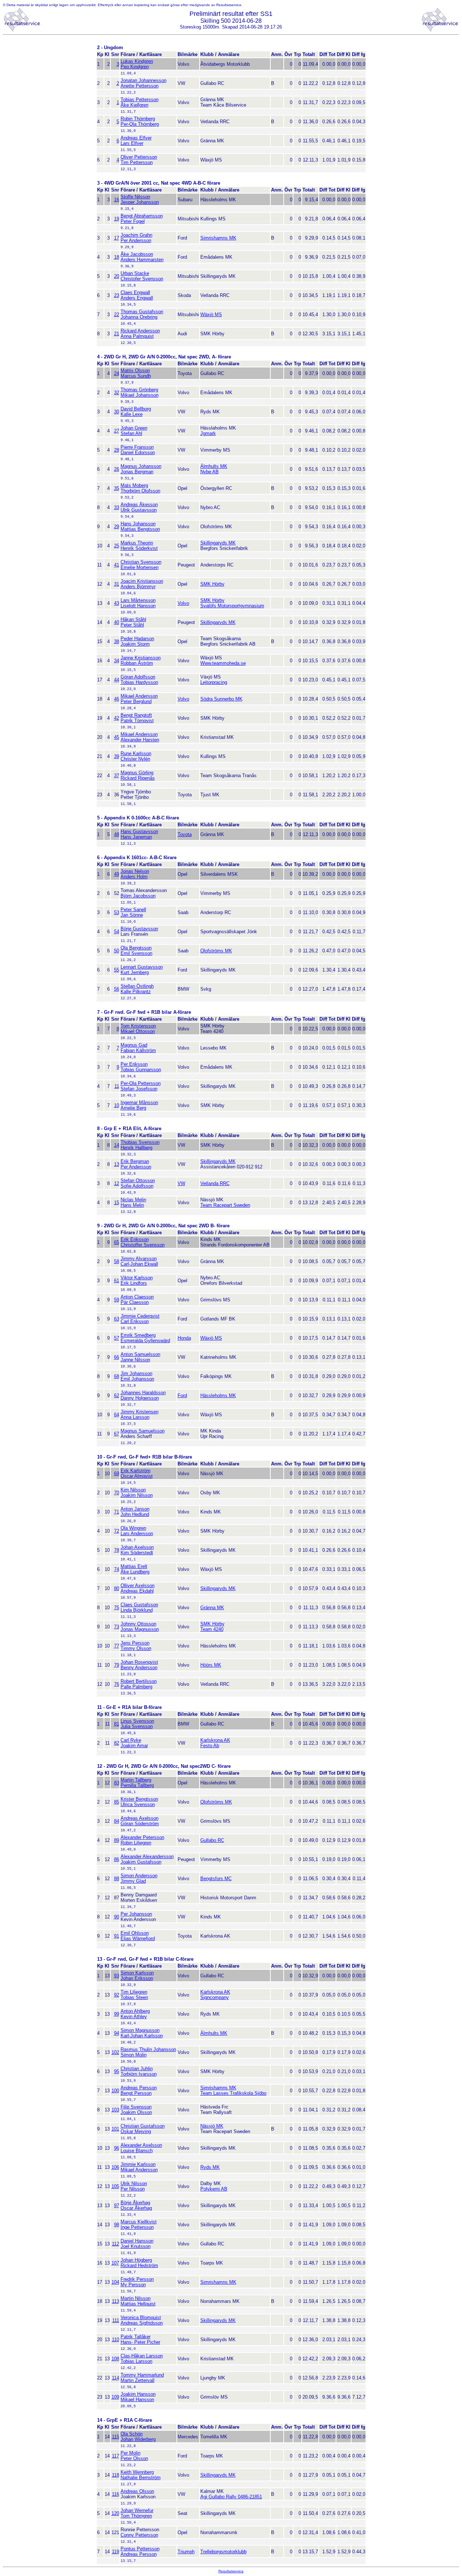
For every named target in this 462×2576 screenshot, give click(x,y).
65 (117, 1242)
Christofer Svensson (142, 279)
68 (117, 1376)
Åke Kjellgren (134, 105)
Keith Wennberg (137, 2472)
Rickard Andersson (140, 331)
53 (117, 912)
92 (117, 1995)
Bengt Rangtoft (136, 715)
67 (117, 1434)
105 (115, 2186)
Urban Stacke (135, 273)
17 (117, 238)
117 (115, 2456)
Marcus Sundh (136, 376)
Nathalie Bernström (141, 2478)
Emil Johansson (137, 1379)
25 (117, 546)
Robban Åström (137, 663)
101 (115, 2129)
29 (117, 527)
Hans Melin (132, 1205)
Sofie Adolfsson (137, 1186)
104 (115, 2282)
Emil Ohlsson (135, 1933)
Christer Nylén (135, 759)
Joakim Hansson (138, 2394)
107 (115, 2263)
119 (115, 2552)
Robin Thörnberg (138, 119)
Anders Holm (134, 877)
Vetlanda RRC (215, 1183)
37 (117, 776)
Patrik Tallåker (136, 2337)
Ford (182, 1395)
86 (117, 1859)
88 (117, 1879)
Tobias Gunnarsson (141, 1070)
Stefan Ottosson (138, 1181)
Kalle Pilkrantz (136, 992)
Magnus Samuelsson (143, 1431)
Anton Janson (135, 1509)
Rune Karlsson (136, 753)
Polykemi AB (214, 2189)
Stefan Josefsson (139, 1089)
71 (117, 1512)
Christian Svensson (141, 562)
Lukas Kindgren (137, 61)
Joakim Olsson (136, 2112)
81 (117, 1724)
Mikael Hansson (137, 2400)
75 (117, 1608)
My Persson (133, 2285)
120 (115, 2513)
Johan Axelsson (137, 1547)
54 (117, 932)
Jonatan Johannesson (143, 80)
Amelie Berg (133, 1108)
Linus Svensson (137, 1721)
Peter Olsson (134, 2458)
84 (117, 1821)
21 (117, 334)
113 (115, 2301)
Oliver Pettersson (139, 157)
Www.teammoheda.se (223, 663)
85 (117, 1802)
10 (117, 1105)
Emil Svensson (136, 953)
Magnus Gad (134, 1045)
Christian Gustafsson (143, 2126)
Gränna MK (212, 1608)
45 (117, 737)
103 (115, 2110)
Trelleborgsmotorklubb (223, 2552)
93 (117, 1976)
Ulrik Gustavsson (139, 510)
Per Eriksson (134, 1064)
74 (117, 1569)
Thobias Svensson (140, 1142)
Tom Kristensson (138, 1026)
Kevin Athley (134, 2017)
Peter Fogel (133, 221)
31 (117, 584)
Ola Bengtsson (136, 948)
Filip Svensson (136, 2107)
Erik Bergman (135, 1161)
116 (115, 2494)
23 (117, 295)
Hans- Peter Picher (140, 2342)
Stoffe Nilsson (135, 197)
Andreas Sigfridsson (142, 2323)
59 (117, 1300)
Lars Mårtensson (138, 600)
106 (115, 2167)
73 (117, 1627)
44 (117, 680)
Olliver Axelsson (138, 1586)
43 (117, 603)
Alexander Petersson (142, 1837)
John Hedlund (135, 1514)
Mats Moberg (134, 485)
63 (117, 1319)
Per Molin (130, 2453)
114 (115, 2378)
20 (117, 276)
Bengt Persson (136, 2093)
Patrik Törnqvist (137, 721)
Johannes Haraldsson (143, 1393)
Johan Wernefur (137, 2510)
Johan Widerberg (138, 2439)
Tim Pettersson (137, 162)
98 (117, 2225)
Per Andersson (136, 240)
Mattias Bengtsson (140, 529)
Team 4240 (212, 1629)
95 (117, 2071)
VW (181, 1183)
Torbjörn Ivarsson (139, 2074)
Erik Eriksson (135, 1239)
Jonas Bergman (137, 472)
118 (115, 2475)
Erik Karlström (136, 1471)
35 (117, 488)
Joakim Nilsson (137, 1495)
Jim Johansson (136, 1373)
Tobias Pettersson (140, 100)
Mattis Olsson (135, 371)
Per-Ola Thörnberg (140, 124)
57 (117, 1338)
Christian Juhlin (137, 2069)
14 (117, 1145)
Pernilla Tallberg (137, 1785)
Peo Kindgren (135, 67)
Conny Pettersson (139, 2535)
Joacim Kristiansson (142, 581)
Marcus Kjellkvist (139, 2222)
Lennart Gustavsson (142, 967)
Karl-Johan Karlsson (142, 2036)
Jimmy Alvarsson (139, 1259)
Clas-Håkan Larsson (142, 2356)
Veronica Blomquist (141, 2317)
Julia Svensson (137, 1726)
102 (115, 2052)
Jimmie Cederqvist (140, 1316)
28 (117, 450)
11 (117, 1086)
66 (117, 1357)
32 (117, 393)
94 (117, 2033)
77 (117, 1646)
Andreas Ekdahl (137, 1591)
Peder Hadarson (137, 639)
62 (117, 1395)
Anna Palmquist (137, 336)
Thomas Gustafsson (142, 312)
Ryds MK (210, 2167)
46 (117, 699)
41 (117, 565)
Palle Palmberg (136, 1687)
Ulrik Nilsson (134, 2183)
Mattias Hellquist (138, 2304)
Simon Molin (134, 2055)
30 (117, 412)
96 (117, 2148)
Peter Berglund (136, 701)
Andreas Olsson (137, 2491)
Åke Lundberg (135, 1572)
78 (117, 1550)
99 (117, 2014)
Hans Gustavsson (139, 832)
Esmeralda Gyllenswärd (145, 1341)
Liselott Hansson (138, 606)
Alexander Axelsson (141, 2145)
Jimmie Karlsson (138, 2164)
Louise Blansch (137, 2151)
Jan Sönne (132, 915)
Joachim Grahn (136, 235)
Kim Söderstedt (137, 1553)
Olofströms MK (216, 951)
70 (117, 1493)
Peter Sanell (133, 910)
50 (117, 951)
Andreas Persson (139, 2088)
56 (117, 989)
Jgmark (208, 433)
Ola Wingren (133, 1528)
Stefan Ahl (131, 433)
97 (117, 2205)
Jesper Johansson (140, 202)
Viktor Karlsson (137, 1278)
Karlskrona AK (215, 1740)
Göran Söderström (140, 1824)
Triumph (186, 2552)
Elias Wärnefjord (138, 1939)
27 (117, 431)
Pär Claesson (135, 1302)
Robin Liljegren (136, 1843)
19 (117, 219)
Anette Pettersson (140, 86)
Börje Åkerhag (135, 2203)
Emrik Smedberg (138, 1335)
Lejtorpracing (214, 682)
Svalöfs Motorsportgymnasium (232, 606)
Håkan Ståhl (133, 619)
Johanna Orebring (139, 317)
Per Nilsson (133, 2189)
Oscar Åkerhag (136, 2208)
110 (115, 2340)
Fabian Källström (138, 1050)
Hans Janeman (136, 837)
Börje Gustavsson (139, 929)
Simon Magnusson (140, 2030)
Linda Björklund (137, 1610)
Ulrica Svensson (138, 1804)
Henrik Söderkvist (139, 548)
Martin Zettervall (138, 2380)
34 (117, 661)
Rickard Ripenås (138, 778)
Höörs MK (211, 1665)
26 (117, 469)
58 (117, 1261)
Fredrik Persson (137, 2279)
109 (115, 2397)
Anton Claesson (137, 1297)
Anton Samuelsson (140, 1354)
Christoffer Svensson (143, 1245)
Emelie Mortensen (140, 567)
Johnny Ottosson (138, 1624)
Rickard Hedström (139, 2265)
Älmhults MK (214, 466)
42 (117, 718)
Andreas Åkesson (139, 505)
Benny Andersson (139, 1668)
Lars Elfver (132, 143)
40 (117, 622)
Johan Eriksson (137, 1978)
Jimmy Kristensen (140, 1412)
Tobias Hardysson (139, 682)
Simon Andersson (139, 1876)
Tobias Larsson (136, 2361)
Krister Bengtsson (139, 1799)
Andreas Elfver (136, 138)
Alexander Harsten (140, 740)
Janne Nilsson (135, 1360)
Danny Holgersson (140, 1398)
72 (117, 1531)
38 (117, 641)
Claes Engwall (135, 292)
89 (117, 1840)
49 (117, 874)
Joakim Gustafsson (141, 1862)
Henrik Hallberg (136, 1148)
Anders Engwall (137, 298)
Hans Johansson (138, 524)
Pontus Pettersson (140, 2549)
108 (115, 2359)
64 (117, 1415)
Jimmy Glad (133, 1881)
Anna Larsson (135, 1417)
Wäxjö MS (211, 315)
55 (117, 970)
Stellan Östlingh (137, 986)
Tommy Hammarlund (142, 2375)
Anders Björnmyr (138, 587)
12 (117, 1183)
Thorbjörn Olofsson (140, 491)
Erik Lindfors (134, 1283)
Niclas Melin (133, 1200)
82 (117, 1743)
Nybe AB (210, 472)
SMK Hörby (212, 584)
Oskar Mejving (136, 2131)
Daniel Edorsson (138, 453)
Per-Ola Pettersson (141, 1083)
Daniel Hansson (137, 2241)
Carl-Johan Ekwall (139, 1264)
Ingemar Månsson (139, 1102)
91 (117, 1936)
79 (117, 1665)
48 (117, 834)
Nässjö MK (212, 2126)
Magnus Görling (137, 773)
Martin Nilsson (136, 2298)
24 (117, 373)
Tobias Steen (134, 1997)
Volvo (183, 603)
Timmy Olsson (136, 1648)
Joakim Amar (134, 1746)
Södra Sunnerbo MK (221, 699)
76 (117, 1684)
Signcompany (215, 1997)
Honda (184, 1338)
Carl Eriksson (135, 1321)
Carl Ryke (131, 1740)
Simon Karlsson (137, 1973)
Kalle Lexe (132, 414)
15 (117, 1203)
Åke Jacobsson (137, 254)
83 (117, 1783)
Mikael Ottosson (138, 1031)
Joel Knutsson (136, 2246)
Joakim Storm (135, 644)
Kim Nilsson (133, 1490)
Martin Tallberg (136, 1780)
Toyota (185, 834)
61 (117, 1281)
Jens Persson (135, 1643)
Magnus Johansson (141, 466)
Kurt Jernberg (135, 972)
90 (117, 1917)
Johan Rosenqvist (139, 1662)
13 (117, 1164)
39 (117, 756)
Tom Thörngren (136, 2516)
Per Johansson (136, 1914)
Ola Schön (132, 2434)
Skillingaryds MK (218, 543)
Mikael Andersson (139, 696)
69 (117, 1474)
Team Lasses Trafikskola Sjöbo (233, 2093)
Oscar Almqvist (137, 1476)
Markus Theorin (137, 543)
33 (117, 507)
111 (116, 2320)
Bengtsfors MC (216, 1879)
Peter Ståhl (132, 625)
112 (115, 2244)
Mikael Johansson (140, 395)
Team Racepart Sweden (225, 1205)
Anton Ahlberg (135, 2011)
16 (117, 200)
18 (117, 257)
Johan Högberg (136, 2260)
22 (117, 315)
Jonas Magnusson (140, 1629)
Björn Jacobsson (138, 896)
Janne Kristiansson (141, 658)
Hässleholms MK (218, 1395)
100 (115, 2091)
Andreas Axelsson (140, 1818)
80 (117, 1588)
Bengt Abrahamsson (142, 216)
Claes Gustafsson (139, 1605)
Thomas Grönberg (139, 390)
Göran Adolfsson (138, 677)
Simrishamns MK (218, 238)
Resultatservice (231, 2571)
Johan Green (134, 428)
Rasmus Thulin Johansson (148, 2049)
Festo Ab (210, 1746)
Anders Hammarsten (142, 260)
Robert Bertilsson (139, 1681)
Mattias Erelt (134, 1566)
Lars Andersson (137, 1533)
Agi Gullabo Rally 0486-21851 (231, 2497)
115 (115, 2437)
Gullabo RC (212, 1840)
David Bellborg (136, 409)
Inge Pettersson (137, 2227)
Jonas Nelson (135, 871)
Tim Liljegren (134, 1992)
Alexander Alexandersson (147, 1856)
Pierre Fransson (137, 447)
